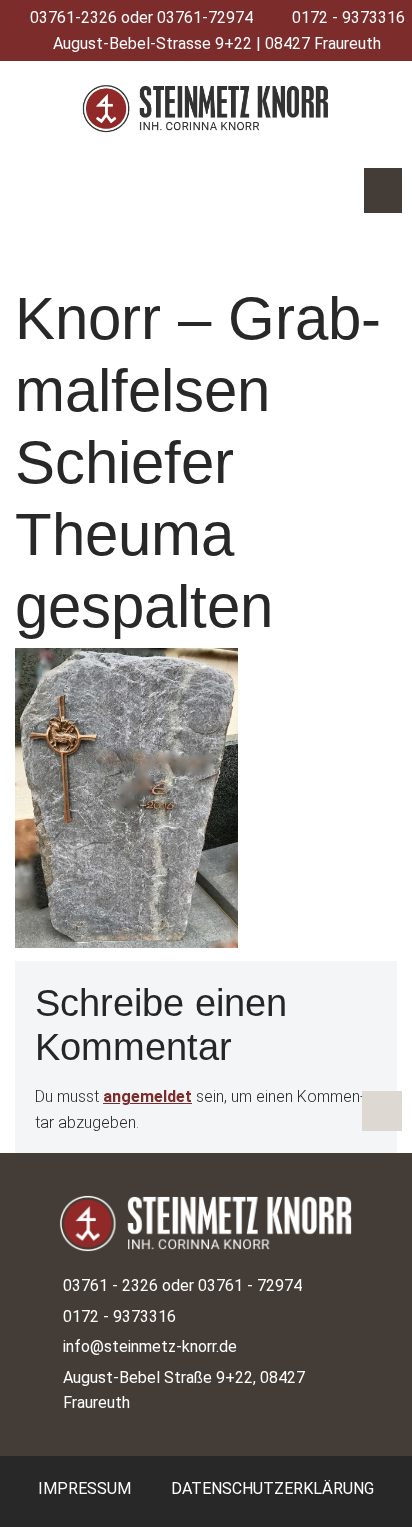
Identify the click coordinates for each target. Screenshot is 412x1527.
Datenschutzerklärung (272, 1488)
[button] (383, 190)
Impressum (84, 1488)
